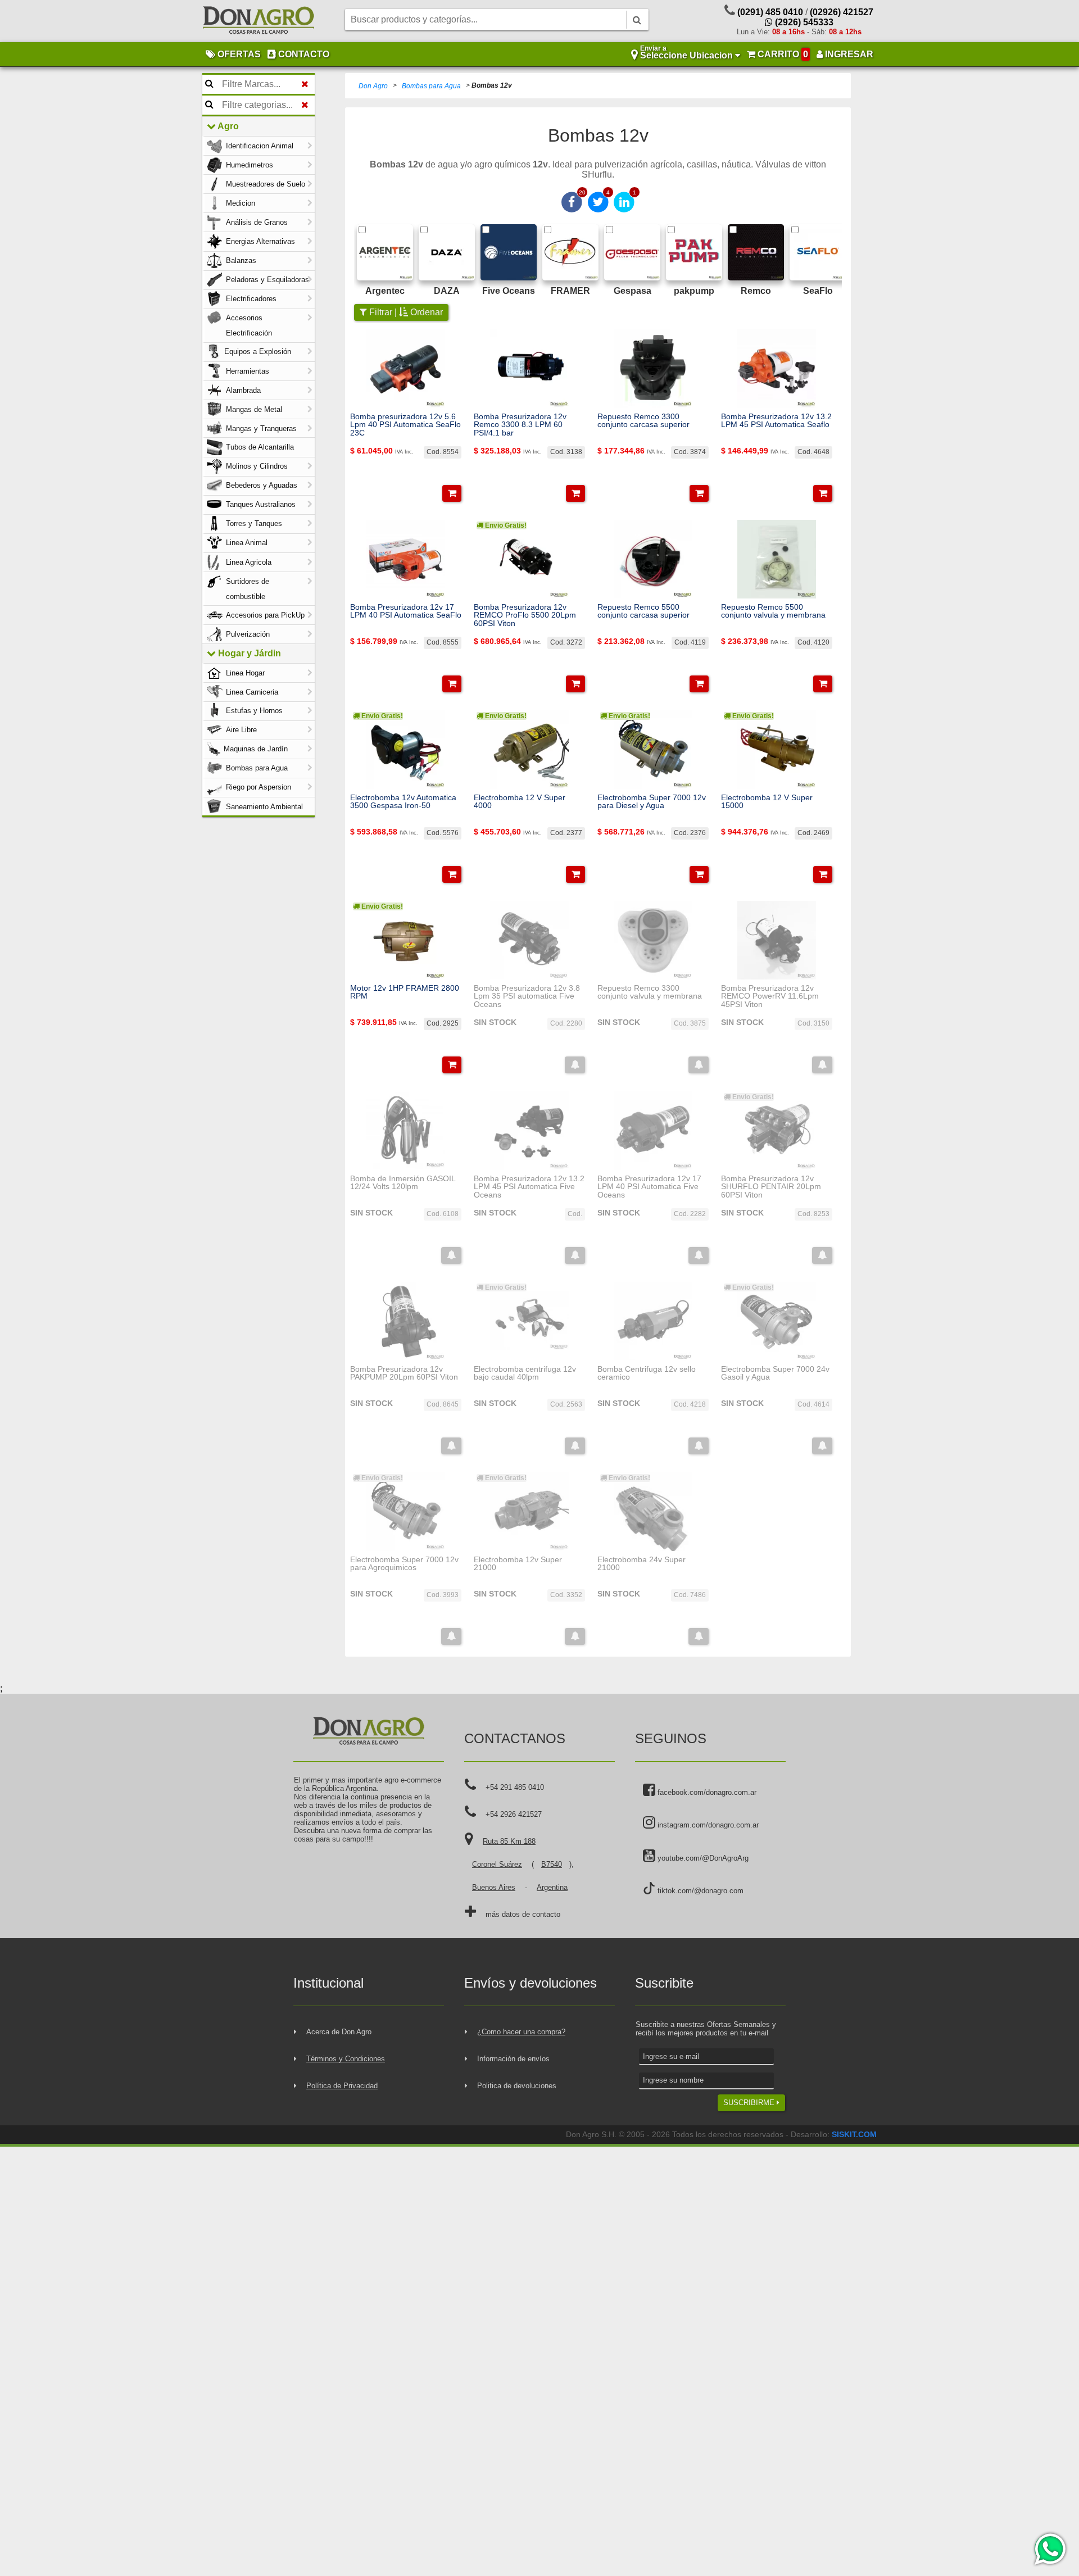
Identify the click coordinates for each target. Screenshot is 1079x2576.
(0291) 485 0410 (770, 12)
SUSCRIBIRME (750, 2103)
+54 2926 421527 (514, 1814)
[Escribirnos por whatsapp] (1049, 2549)
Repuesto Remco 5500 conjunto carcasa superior (643, 611)
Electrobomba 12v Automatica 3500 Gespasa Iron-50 (403, 802)
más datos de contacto (523, 1914)
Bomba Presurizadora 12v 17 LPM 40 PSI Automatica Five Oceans (649, 1187)
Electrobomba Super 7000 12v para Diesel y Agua (652, 802)
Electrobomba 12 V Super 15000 (767, 802)
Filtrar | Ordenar (405, 312)
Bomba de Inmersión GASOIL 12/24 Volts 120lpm (403, 1183)
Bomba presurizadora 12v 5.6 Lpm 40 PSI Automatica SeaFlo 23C (405, 425)
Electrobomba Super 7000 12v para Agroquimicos (404, 1564)
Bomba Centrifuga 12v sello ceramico (647, 1373)
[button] (452, 493)
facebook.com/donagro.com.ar (706, 1792)
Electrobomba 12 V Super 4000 (520, 802)
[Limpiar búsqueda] (305, 84)
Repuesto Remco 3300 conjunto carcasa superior (643, 421)
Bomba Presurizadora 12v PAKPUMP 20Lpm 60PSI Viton (404, 1373)
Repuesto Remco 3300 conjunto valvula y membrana (650, 992)
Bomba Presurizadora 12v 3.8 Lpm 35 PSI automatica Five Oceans (527, 996)
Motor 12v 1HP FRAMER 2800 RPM (405, 992)
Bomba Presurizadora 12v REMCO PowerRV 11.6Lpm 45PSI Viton (770, 996)
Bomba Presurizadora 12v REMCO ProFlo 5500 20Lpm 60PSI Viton (525, 615)
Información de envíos (513, 2059)
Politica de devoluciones (517, 2086)
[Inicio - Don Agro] (259, 21)
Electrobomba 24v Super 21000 (641, 1564)
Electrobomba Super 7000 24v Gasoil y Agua (775, 1373)
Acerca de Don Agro (339, 2032)
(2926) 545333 (803, 22)
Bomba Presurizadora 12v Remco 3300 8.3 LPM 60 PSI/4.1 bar (520, 425)
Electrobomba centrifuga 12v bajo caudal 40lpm (525, 1373)
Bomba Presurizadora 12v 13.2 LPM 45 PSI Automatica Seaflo (776, 421)
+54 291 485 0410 (515, 1787)
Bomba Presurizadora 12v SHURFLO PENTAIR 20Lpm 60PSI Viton (771, 1187)
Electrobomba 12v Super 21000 (518, 1564)
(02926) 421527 (842, 12)
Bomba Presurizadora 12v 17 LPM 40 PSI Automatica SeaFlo (406, 611)
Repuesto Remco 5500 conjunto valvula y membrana (773, 611)
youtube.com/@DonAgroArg (702, 1858)
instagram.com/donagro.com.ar (707, 1825)
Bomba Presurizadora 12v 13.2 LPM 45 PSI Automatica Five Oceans (529, 1187)
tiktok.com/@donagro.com (699, 1891)
